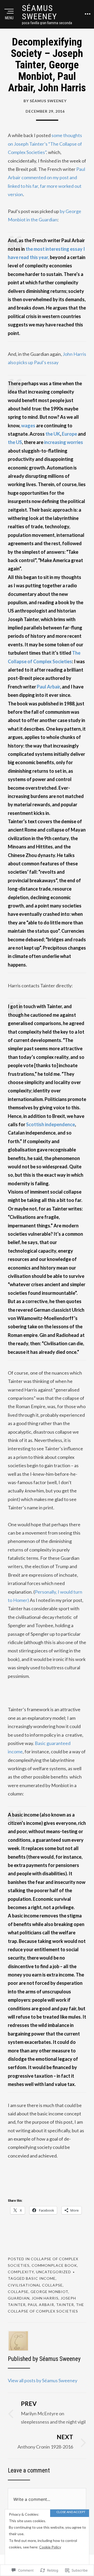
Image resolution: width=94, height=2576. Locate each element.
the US (15, 442)
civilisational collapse (35, 2285)
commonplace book (54, 2265)
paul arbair (41, 2305)
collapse (18, 2292)
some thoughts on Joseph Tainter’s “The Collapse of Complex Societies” (45, 144)
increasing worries (64, 442)
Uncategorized (54, 2272)
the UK (53, 434)
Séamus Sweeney (40, 12)
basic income (41, 2278)
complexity (21, 2272)
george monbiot (49, 2292)
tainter (65, 2305)
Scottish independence (51, 1124)
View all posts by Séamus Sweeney (43, 2380)
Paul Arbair (48, 687)
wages (28, 426)
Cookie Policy (50, 2547)
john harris (45, 2298)
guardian (19, 2298)
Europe (69, 434)
